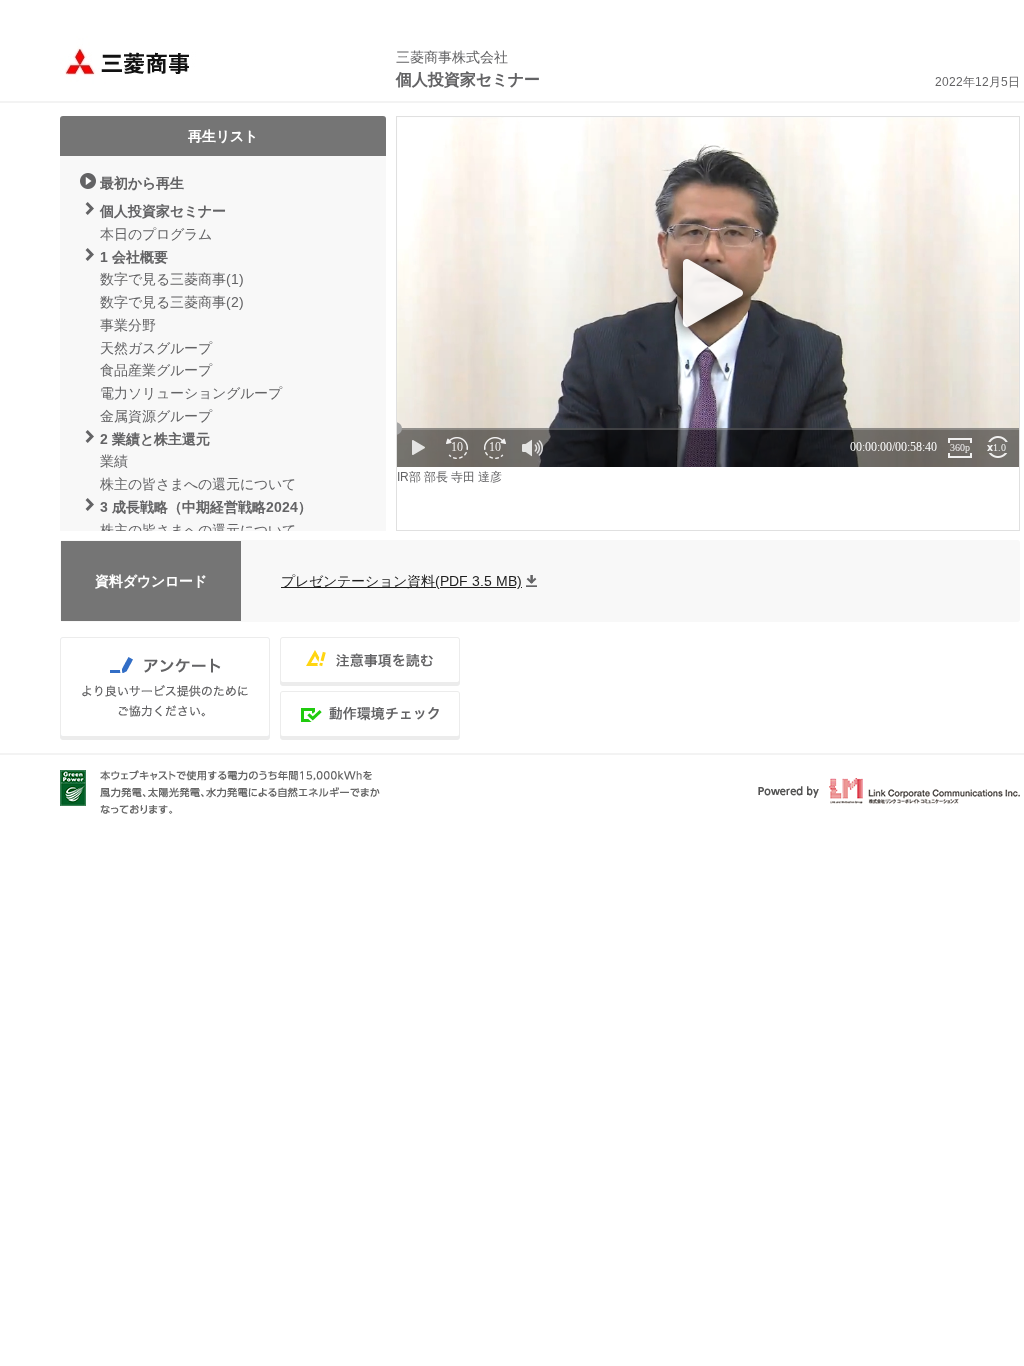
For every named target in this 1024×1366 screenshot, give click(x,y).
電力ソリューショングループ (191, 393)
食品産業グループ (156, 370)
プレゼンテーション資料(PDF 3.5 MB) (401, 581)
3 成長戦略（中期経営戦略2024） (206, 507)
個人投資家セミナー (163, 211)
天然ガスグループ (156, 348)
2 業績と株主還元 (155, 439)
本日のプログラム (156, 234)
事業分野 (128, 325)
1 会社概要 (134, 257)
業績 (114, 461)
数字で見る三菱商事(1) (172, 279)
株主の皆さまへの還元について (198, 484)
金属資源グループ (156, 416)
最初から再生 (142, 183)
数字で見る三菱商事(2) (172, 302)
